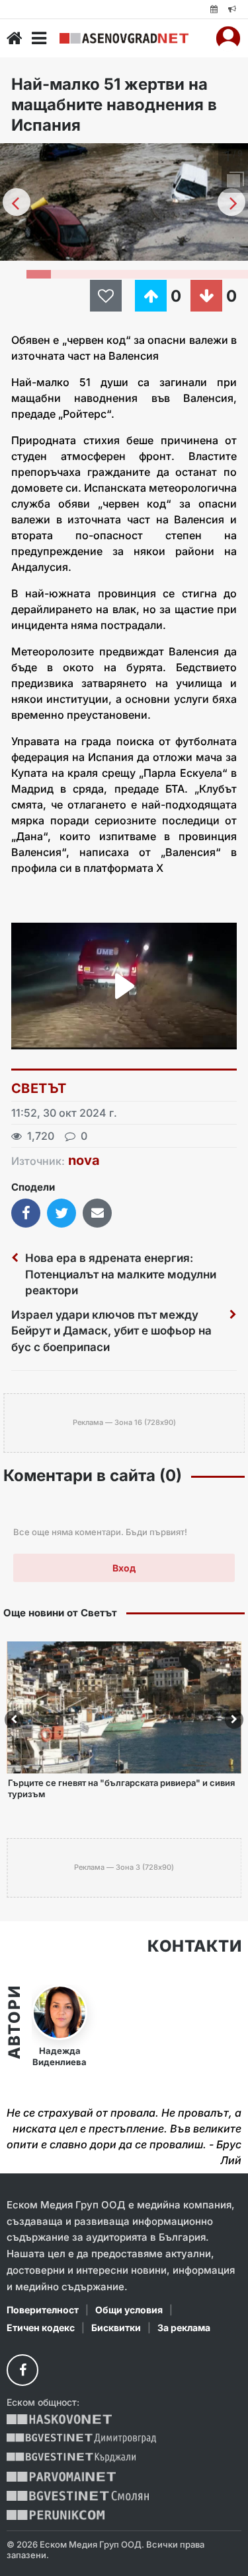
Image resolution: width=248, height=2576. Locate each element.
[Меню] (39, 38)
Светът (39, 1088)
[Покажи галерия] (233, 181)
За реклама (184, 2328)
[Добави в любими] (108, 296)
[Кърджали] (71, 2458)
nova (84, 1160)
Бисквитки (116, 2328)
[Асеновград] (124, 38)
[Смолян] (78, 2496)
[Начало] (15, 38)
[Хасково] (59, 2419)
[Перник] (56, 2515)
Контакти (194, 1946)
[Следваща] (231, 202)
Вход (124, 1568)
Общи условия (129, 2310)
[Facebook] (22, 2370)
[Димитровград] (81, 2438)
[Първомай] (61, 2477)
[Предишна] (17, 202)
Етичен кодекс (41, 2328)
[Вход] (228, 38)
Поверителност (43, 2310)
